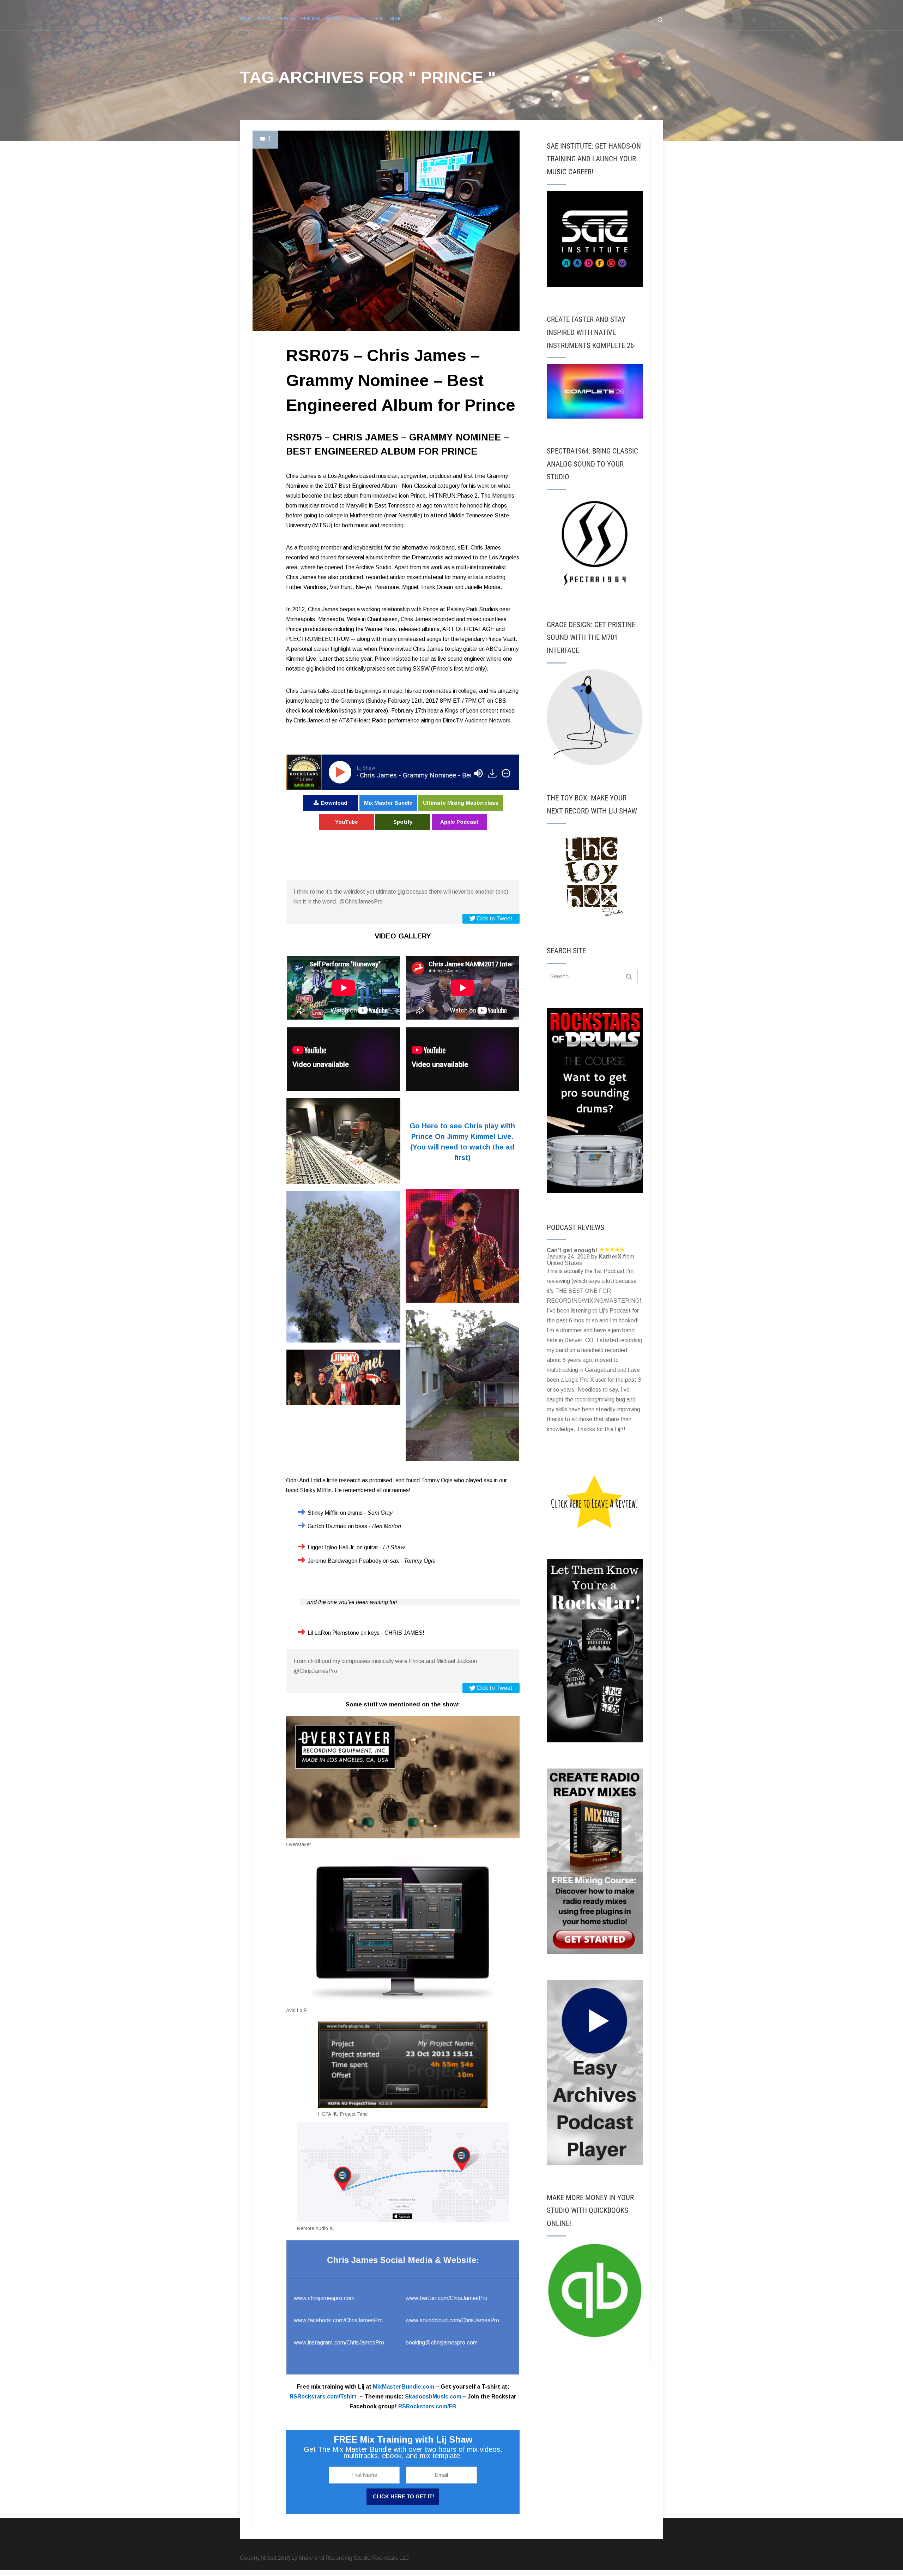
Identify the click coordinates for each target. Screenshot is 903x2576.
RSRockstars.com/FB (427, 2406)
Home (246, 19)
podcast (265, 19)
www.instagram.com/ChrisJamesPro (339, 2343)
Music (395, 19)
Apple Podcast (459, 822)
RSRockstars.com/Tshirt (323, 2397)
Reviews (334, 19)
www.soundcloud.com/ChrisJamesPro (452, 2320)
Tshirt (377, 19)
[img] (506, 773)
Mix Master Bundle (388, 803)
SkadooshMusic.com (433, 2397)
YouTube (347, 822)
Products (310, 19)
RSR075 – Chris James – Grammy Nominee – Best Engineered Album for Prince (401, 380)
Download (334, 803)
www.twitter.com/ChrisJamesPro (447, 2298)
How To (287, 19)
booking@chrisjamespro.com (442, 2343)
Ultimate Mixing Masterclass (461, 803)
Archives (356, 19)
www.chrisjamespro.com (324, 2298)
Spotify (403, 822)
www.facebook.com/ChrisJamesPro (338, 2320)
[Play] (341, 772)
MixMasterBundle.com (404, 2387)
